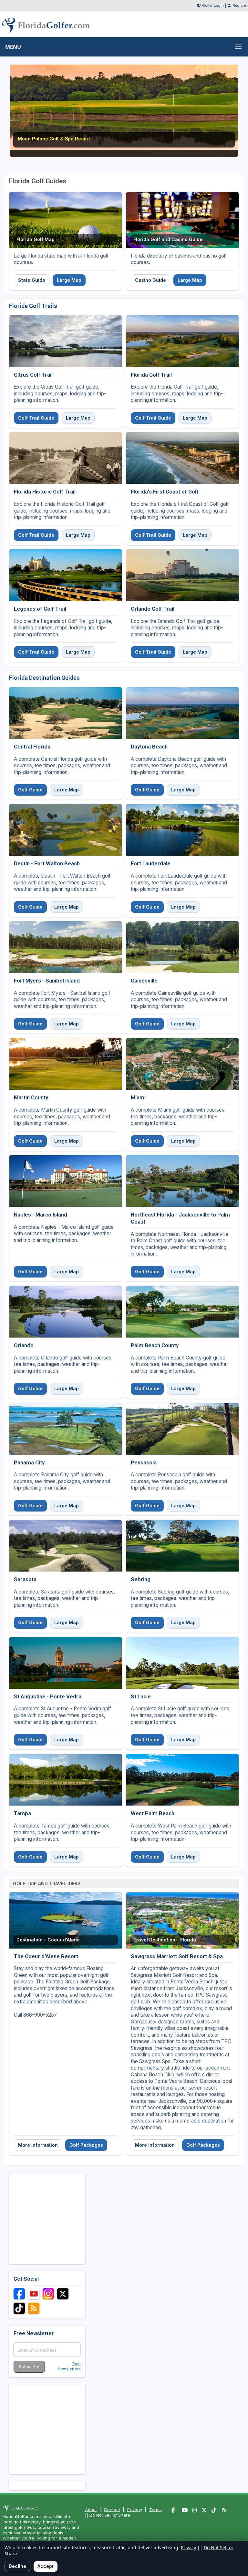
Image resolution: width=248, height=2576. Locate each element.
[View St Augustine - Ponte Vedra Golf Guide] (66, 1663)
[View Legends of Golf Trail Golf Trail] (66, 575)
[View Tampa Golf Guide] (66, 1780)
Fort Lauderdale (151, 863)
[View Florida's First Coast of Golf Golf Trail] (182, 458)
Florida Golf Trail (151, 375)
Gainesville (144, 981)
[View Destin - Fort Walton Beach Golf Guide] (66, 830)
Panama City (29, 1462)
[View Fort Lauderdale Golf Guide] (182, 830)
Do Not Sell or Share (110, 2515)
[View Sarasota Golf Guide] (66, 1546)
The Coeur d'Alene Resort (46, 1956)
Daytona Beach (149, 747)
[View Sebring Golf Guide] (182, 1546)
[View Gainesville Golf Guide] (182, 947)
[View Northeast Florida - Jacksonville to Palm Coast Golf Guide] (182, 1181)
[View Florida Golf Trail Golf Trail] (182, 341)
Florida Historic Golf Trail (45, 492)
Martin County (31, 1097)
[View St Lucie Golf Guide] (182, 1663)
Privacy (135, 2510)
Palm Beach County (155, 1345)
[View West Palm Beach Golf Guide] (182, 1780)
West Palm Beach (153, 1813)
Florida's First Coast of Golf (165, 492)
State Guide (32, 280)
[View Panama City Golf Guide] (66, 1429)
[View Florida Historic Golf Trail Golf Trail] (66, 458)
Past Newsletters (69, 2367)
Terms (155, 2510)
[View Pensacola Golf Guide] (182, 1429)
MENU (13, 47)
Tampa (22, 1813)
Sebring (141, 1579)
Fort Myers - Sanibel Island (47, 981)
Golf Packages (86, 2145)
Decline (17, 2566)
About (91, 2510)
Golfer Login (213, 5)
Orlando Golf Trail (153, 609)
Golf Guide (30, 790)
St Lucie (141, 1696)
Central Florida (32, 747)
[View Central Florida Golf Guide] (66, 713)
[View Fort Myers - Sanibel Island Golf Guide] (66, 947)
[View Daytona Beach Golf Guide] (182, 713)
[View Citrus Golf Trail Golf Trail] (66, 341)
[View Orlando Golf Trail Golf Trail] (182, 575)
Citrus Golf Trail (33, 375)
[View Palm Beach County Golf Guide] (182, 1312)
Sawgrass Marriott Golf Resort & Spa (177, 1956)
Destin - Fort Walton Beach (47, 863)
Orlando (24, 1345)
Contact (112, 2510)
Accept (46, 2566)
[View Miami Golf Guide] (182, 1064)
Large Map (69, 280)
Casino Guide (150, 280)
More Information (38, 2145)
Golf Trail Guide (36, 418)
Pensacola (144, 1462)
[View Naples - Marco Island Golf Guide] (66, 1181)
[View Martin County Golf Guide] (66, 1064)
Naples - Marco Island (41, 1215)
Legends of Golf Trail (40, 609)
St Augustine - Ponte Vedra (48, 1696)
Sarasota (25, 1579)
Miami (138, 1097)
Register (240, 5)
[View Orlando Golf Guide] (66, 1312)
